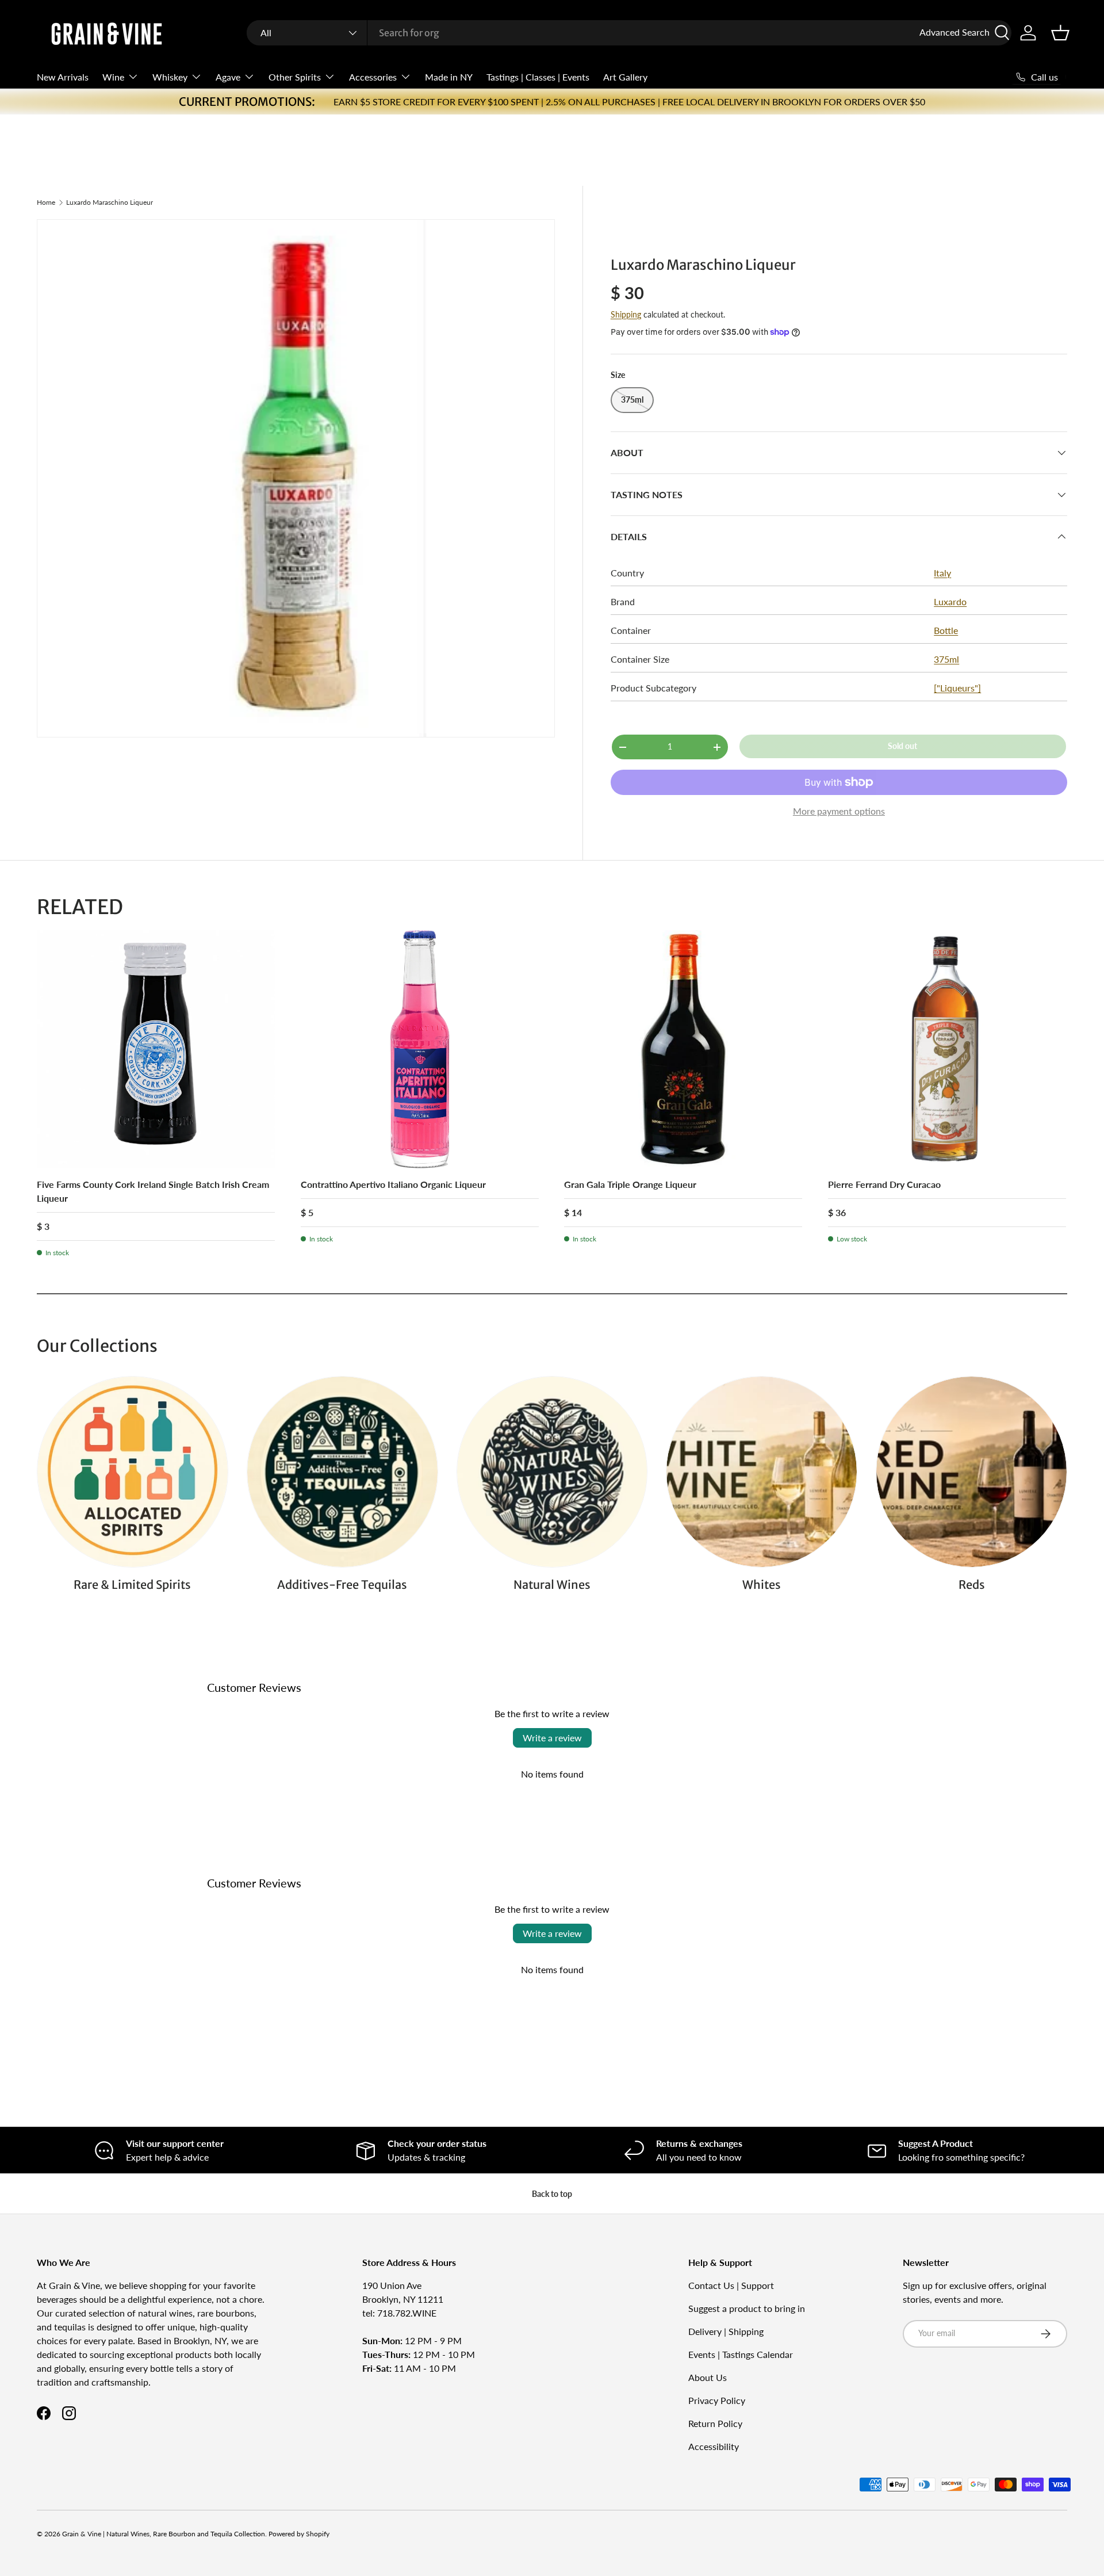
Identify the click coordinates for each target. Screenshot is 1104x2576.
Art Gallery (625, 77)
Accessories (373, 77)
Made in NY (449, 77)
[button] (1060, 33)
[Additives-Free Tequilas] (342, 1472)
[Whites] (762, 1472)
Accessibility (714, 2446)
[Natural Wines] (552, 1472)
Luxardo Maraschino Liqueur (110, 202)
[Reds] (971, 1472)
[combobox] (629, 33)
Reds (972, 1585)
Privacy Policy (717, 2400)
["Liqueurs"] (957, 688)
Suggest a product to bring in (747, 2308)
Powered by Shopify (299, 2534)
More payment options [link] (839, 811)
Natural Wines (552, 1585)
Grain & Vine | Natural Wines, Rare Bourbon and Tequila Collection (164, 2534)
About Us (708, 2377)
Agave (228, 77)
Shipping (626, 314)
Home (46, 202)
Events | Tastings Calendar (741, 2354)
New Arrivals (63, 77)
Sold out (902, 746)
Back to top (552, 2194)
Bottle (946, 630)
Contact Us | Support (731, 2285)
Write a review (552, 1738)
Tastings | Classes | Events (538, 77)
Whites (762, 1585)
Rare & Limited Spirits (132, 1585)
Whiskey (170, 77)
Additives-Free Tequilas (342, 1585)
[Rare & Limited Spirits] (133, 1472)
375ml (946, 659)
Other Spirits (295, 77)
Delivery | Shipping (726, 2331)
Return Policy (715, 2423)
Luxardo (950, 601)
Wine (113, 77)
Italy (942, 573)
